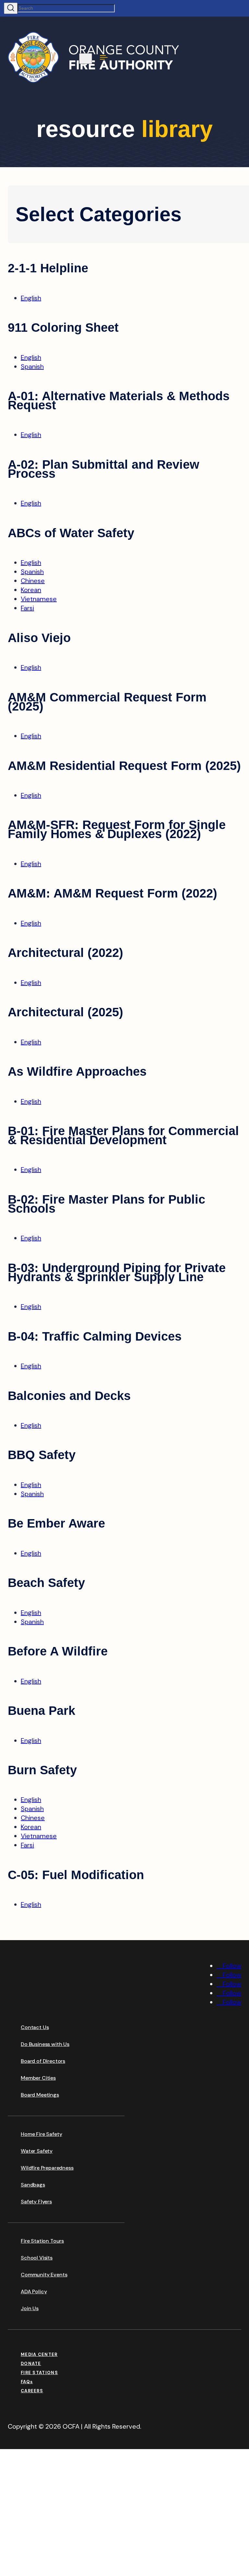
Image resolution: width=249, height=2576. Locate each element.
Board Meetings (40, 2095)
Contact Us (35, 2027)
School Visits (37, 2258)
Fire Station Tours (42, 2241)
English (31, 298)
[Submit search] (11, 8)
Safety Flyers (36, 2202)
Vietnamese (39, 599)
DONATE (31, 2364)
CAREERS (32, 2391)
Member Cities (38, 2078)
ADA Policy (34, 2291)
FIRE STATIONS (39, 2373)
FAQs (27, 2382)
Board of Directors (43, 2061)
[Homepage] (56, 2005)
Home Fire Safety (41, 2134)
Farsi (27, 608)
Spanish (32, 366)
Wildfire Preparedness (47, 2168)
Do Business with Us (45, 2044)
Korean (31, 590)
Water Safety (37, 2151)
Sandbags (33, 2185)
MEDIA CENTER (39, 2354)
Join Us (30, 2308)
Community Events (44, 2275)
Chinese (33, 581)
